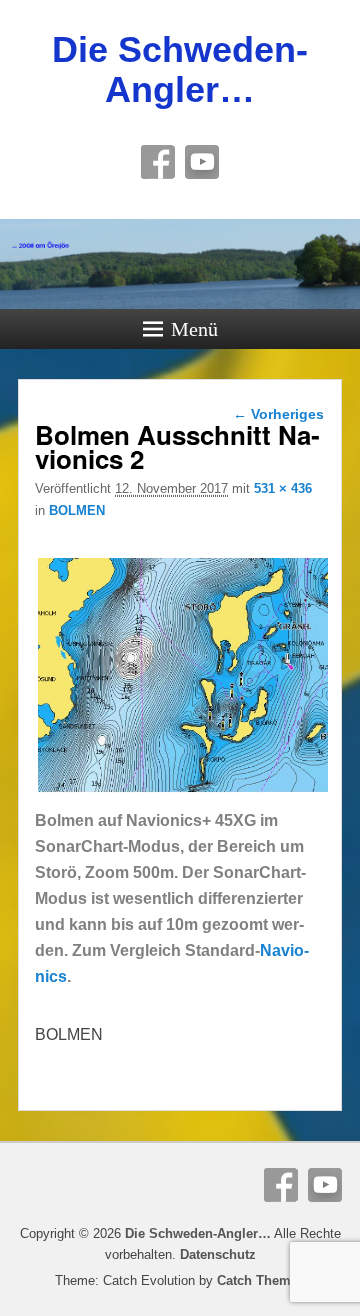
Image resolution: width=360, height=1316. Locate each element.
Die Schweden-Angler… (180, 69)
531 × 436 (283, 488)
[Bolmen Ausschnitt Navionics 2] (182, 794)
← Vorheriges (278, 414)
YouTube (202, 162)
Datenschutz (218, 1254)
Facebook (158, 162)
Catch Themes (261, 1280)
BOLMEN (77, 510)
